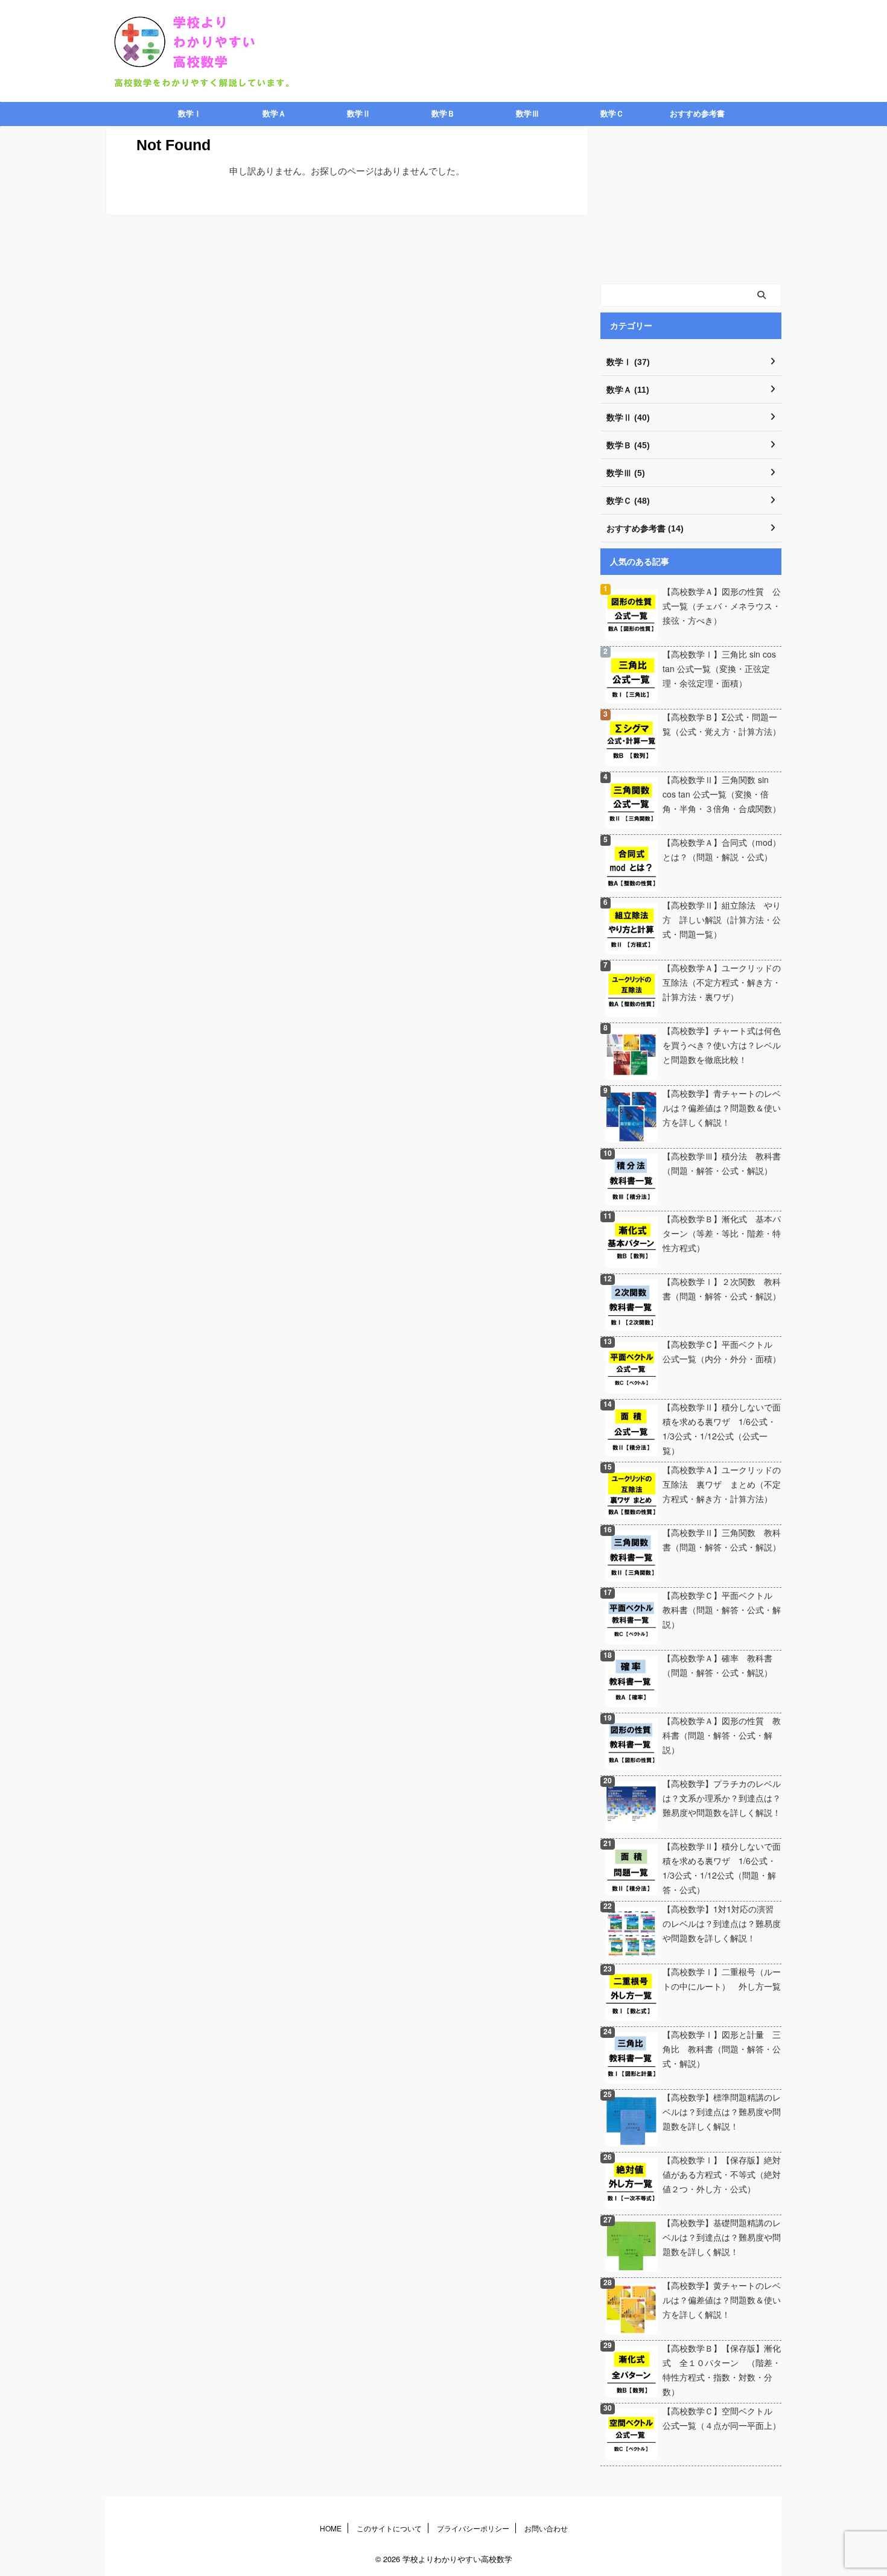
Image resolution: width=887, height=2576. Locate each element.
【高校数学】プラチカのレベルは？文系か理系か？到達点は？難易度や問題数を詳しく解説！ (722, 1798)
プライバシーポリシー (473, 2528)
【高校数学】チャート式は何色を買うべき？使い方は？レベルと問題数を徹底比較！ (722, 1045)
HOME (331, 2528)
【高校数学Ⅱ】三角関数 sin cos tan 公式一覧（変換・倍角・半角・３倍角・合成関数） (722, 794)
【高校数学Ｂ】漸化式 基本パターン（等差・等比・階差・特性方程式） (722, 1233)
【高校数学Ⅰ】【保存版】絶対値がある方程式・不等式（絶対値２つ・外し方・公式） (722, 2174)
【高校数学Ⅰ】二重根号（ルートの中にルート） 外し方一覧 (722, 1979)
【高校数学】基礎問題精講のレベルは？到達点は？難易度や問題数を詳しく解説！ (722, 2237)
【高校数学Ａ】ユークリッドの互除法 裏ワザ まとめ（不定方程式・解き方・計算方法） (722, 1484)
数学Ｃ (612, 114)
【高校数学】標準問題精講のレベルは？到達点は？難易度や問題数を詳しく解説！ (722, 2111)
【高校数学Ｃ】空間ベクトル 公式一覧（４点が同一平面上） (722, 2418)
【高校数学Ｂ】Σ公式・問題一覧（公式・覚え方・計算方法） (722, 724)
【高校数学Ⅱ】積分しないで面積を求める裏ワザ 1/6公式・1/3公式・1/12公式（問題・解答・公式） (722, 1868)
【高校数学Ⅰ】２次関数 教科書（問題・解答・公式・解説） (722, 1289)
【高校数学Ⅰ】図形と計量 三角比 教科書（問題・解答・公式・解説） (722, 2049)
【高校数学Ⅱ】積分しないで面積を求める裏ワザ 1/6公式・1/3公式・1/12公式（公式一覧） (722, 1429)
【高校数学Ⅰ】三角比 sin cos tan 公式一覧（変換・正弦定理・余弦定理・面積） (719, 668)
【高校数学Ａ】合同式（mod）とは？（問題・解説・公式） (722, 849)
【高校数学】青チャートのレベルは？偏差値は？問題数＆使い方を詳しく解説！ (722, 1108)
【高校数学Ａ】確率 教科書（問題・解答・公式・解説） (717, 1665)
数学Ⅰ (190, 114)
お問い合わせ (546, 2528)
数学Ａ (274, 114)
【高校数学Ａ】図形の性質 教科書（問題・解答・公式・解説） (722, 1735)
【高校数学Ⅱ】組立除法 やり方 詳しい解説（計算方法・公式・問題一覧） (722, 919)
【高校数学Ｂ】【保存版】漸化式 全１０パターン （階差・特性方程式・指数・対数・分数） (722, 2370)
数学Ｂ (443, 114)
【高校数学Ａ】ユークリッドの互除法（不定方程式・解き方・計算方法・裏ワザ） (722, 982)
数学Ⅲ (528, 114)
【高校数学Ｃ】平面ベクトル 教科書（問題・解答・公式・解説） (722, 1610)
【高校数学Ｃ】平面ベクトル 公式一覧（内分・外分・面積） (722, 1351)
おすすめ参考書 (697, 114)
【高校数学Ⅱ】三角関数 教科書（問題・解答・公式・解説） (722, 1540)
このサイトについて (389, 2528)
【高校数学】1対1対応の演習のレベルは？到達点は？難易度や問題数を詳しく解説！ (722, 1923)
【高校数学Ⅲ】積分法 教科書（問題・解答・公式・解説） (722, 1163)
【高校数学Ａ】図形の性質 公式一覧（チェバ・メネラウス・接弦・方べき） (722, 606)
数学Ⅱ (359, 114)
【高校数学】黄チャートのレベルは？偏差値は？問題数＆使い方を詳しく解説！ (722, 2300)
